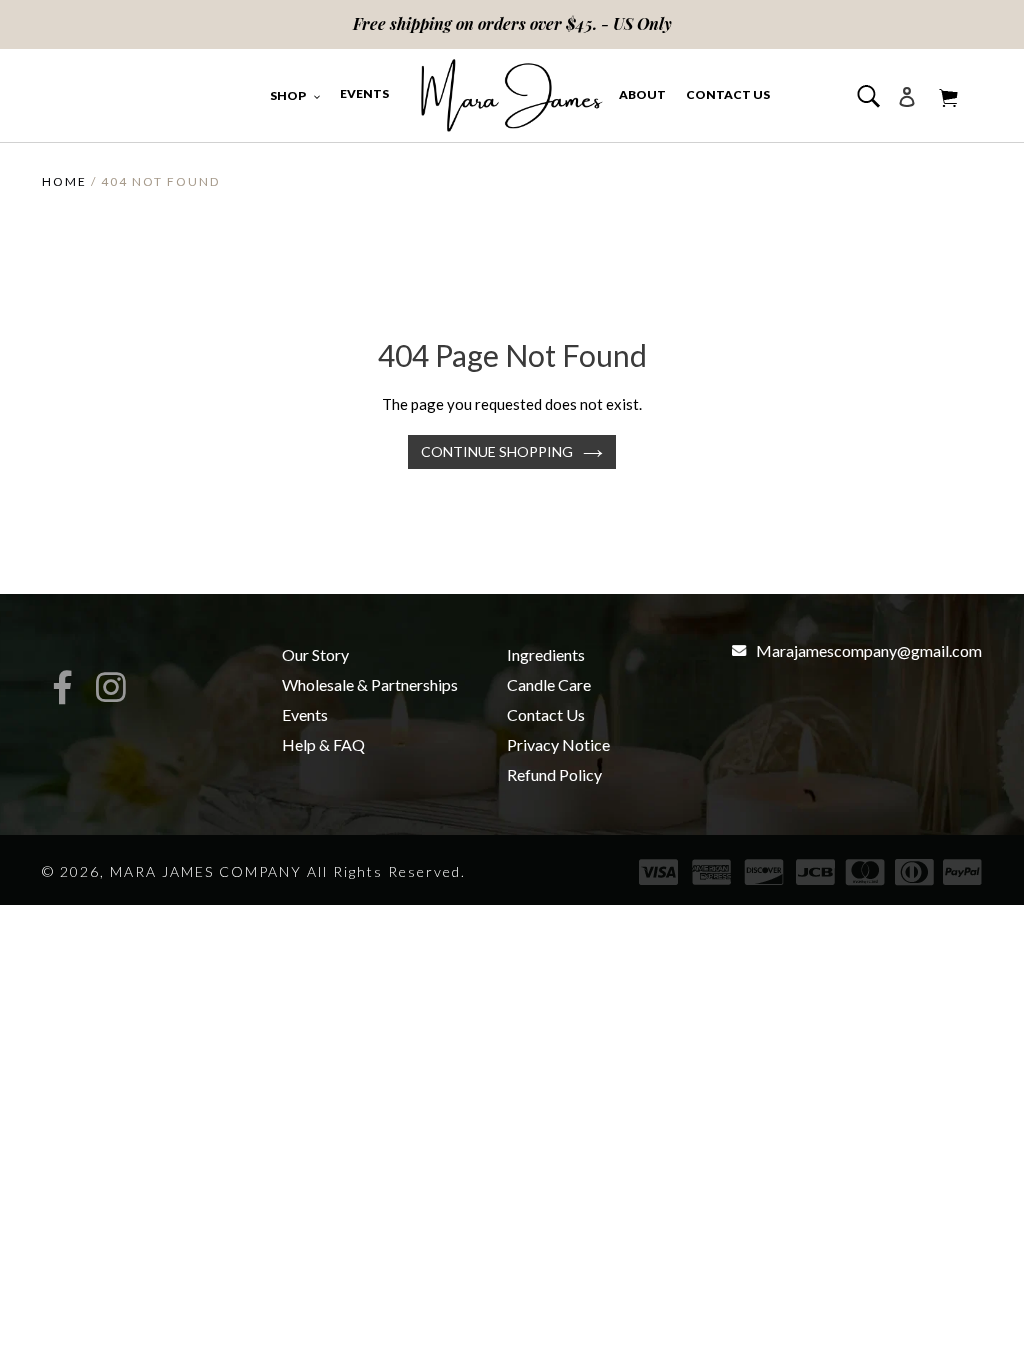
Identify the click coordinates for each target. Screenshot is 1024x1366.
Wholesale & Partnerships (370, 684)
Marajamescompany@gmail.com (869, 650)
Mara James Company (206, 871)
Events (305, 714)
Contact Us (546, 714)
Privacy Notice (558, 744)
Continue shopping (497, 451)
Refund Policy (554, 774)
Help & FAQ (323, 744)
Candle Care (549, 684)
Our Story (315, 654)
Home (64, 181)
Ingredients (546, 654)
